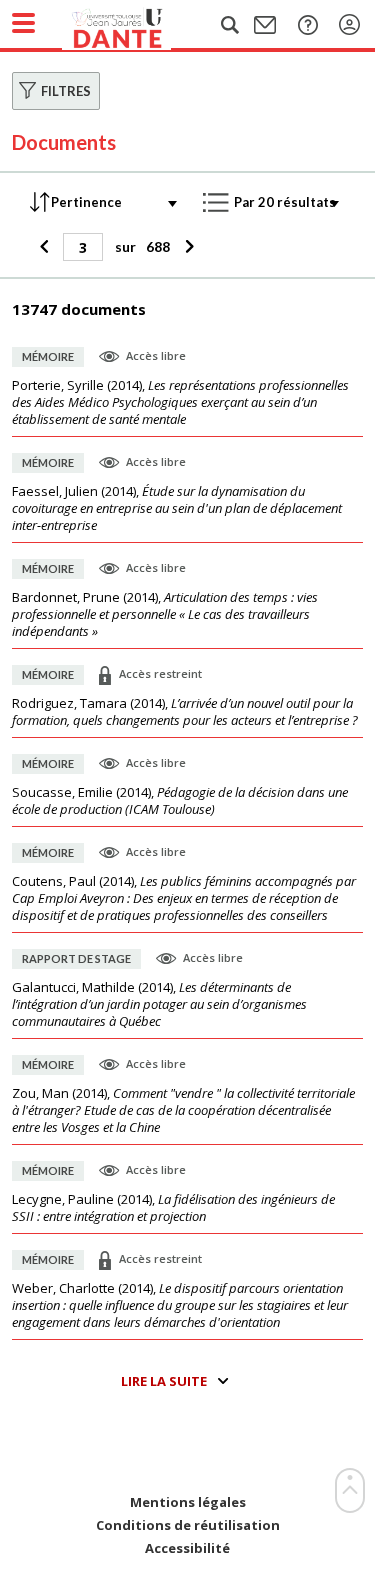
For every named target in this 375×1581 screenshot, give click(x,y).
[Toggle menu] (23, 23)
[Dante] (137, 25)
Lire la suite (164, 1381)
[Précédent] (46, 247)
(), (180, 402)
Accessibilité (187, 1548)
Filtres (66, 91)
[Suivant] (186, 247)
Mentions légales (188, 1502)
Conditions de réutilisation (188, 1525)
